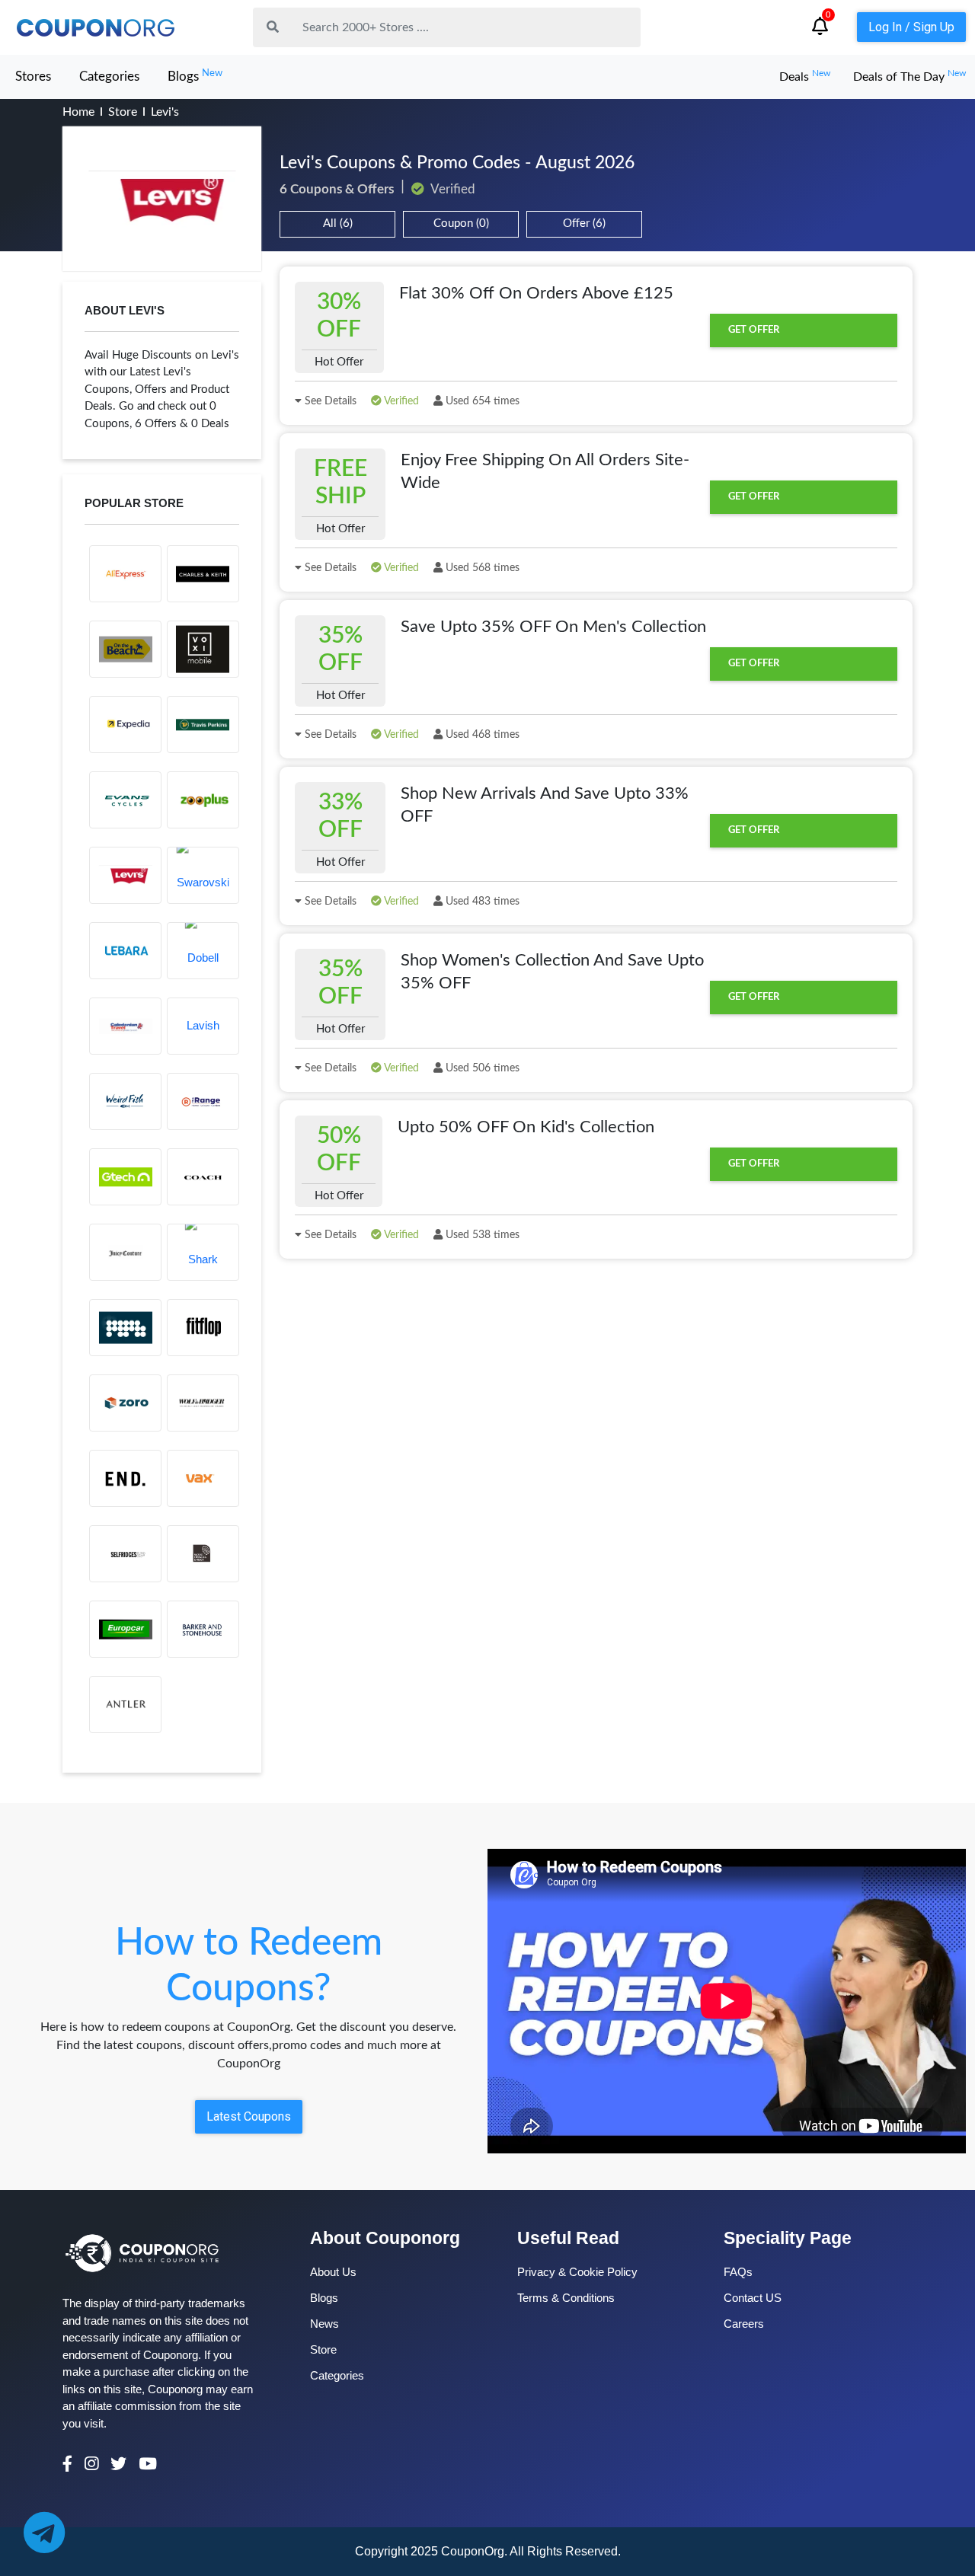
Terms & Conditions (566, 2298)
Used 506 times (481, 1068)
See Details (329, 401)
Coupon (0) (461, 223)
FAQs (738, 2272)
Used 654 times (481, 401)
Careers (744, 2324)
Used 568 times (481, 568)
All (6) (338, 223)
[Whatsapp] (44, 2532)
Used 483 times (481, 902)
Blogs (195, 76)
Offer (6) (584, 223)
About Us (333, 2272)
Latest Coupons (249, 2116)
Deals (805, 77)
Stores (33, 77)
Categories (109, 77)
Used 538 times (481, 1235)
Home (78, 112)
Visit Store (162, 199)
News (324, 2324)
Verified (400, 401)
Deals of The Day (909, 77)
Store (123, 112)
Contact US (753, 2298)
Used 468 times (481, 735)
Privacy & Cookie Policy (577, 2272)
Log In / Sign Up (911, 27)
